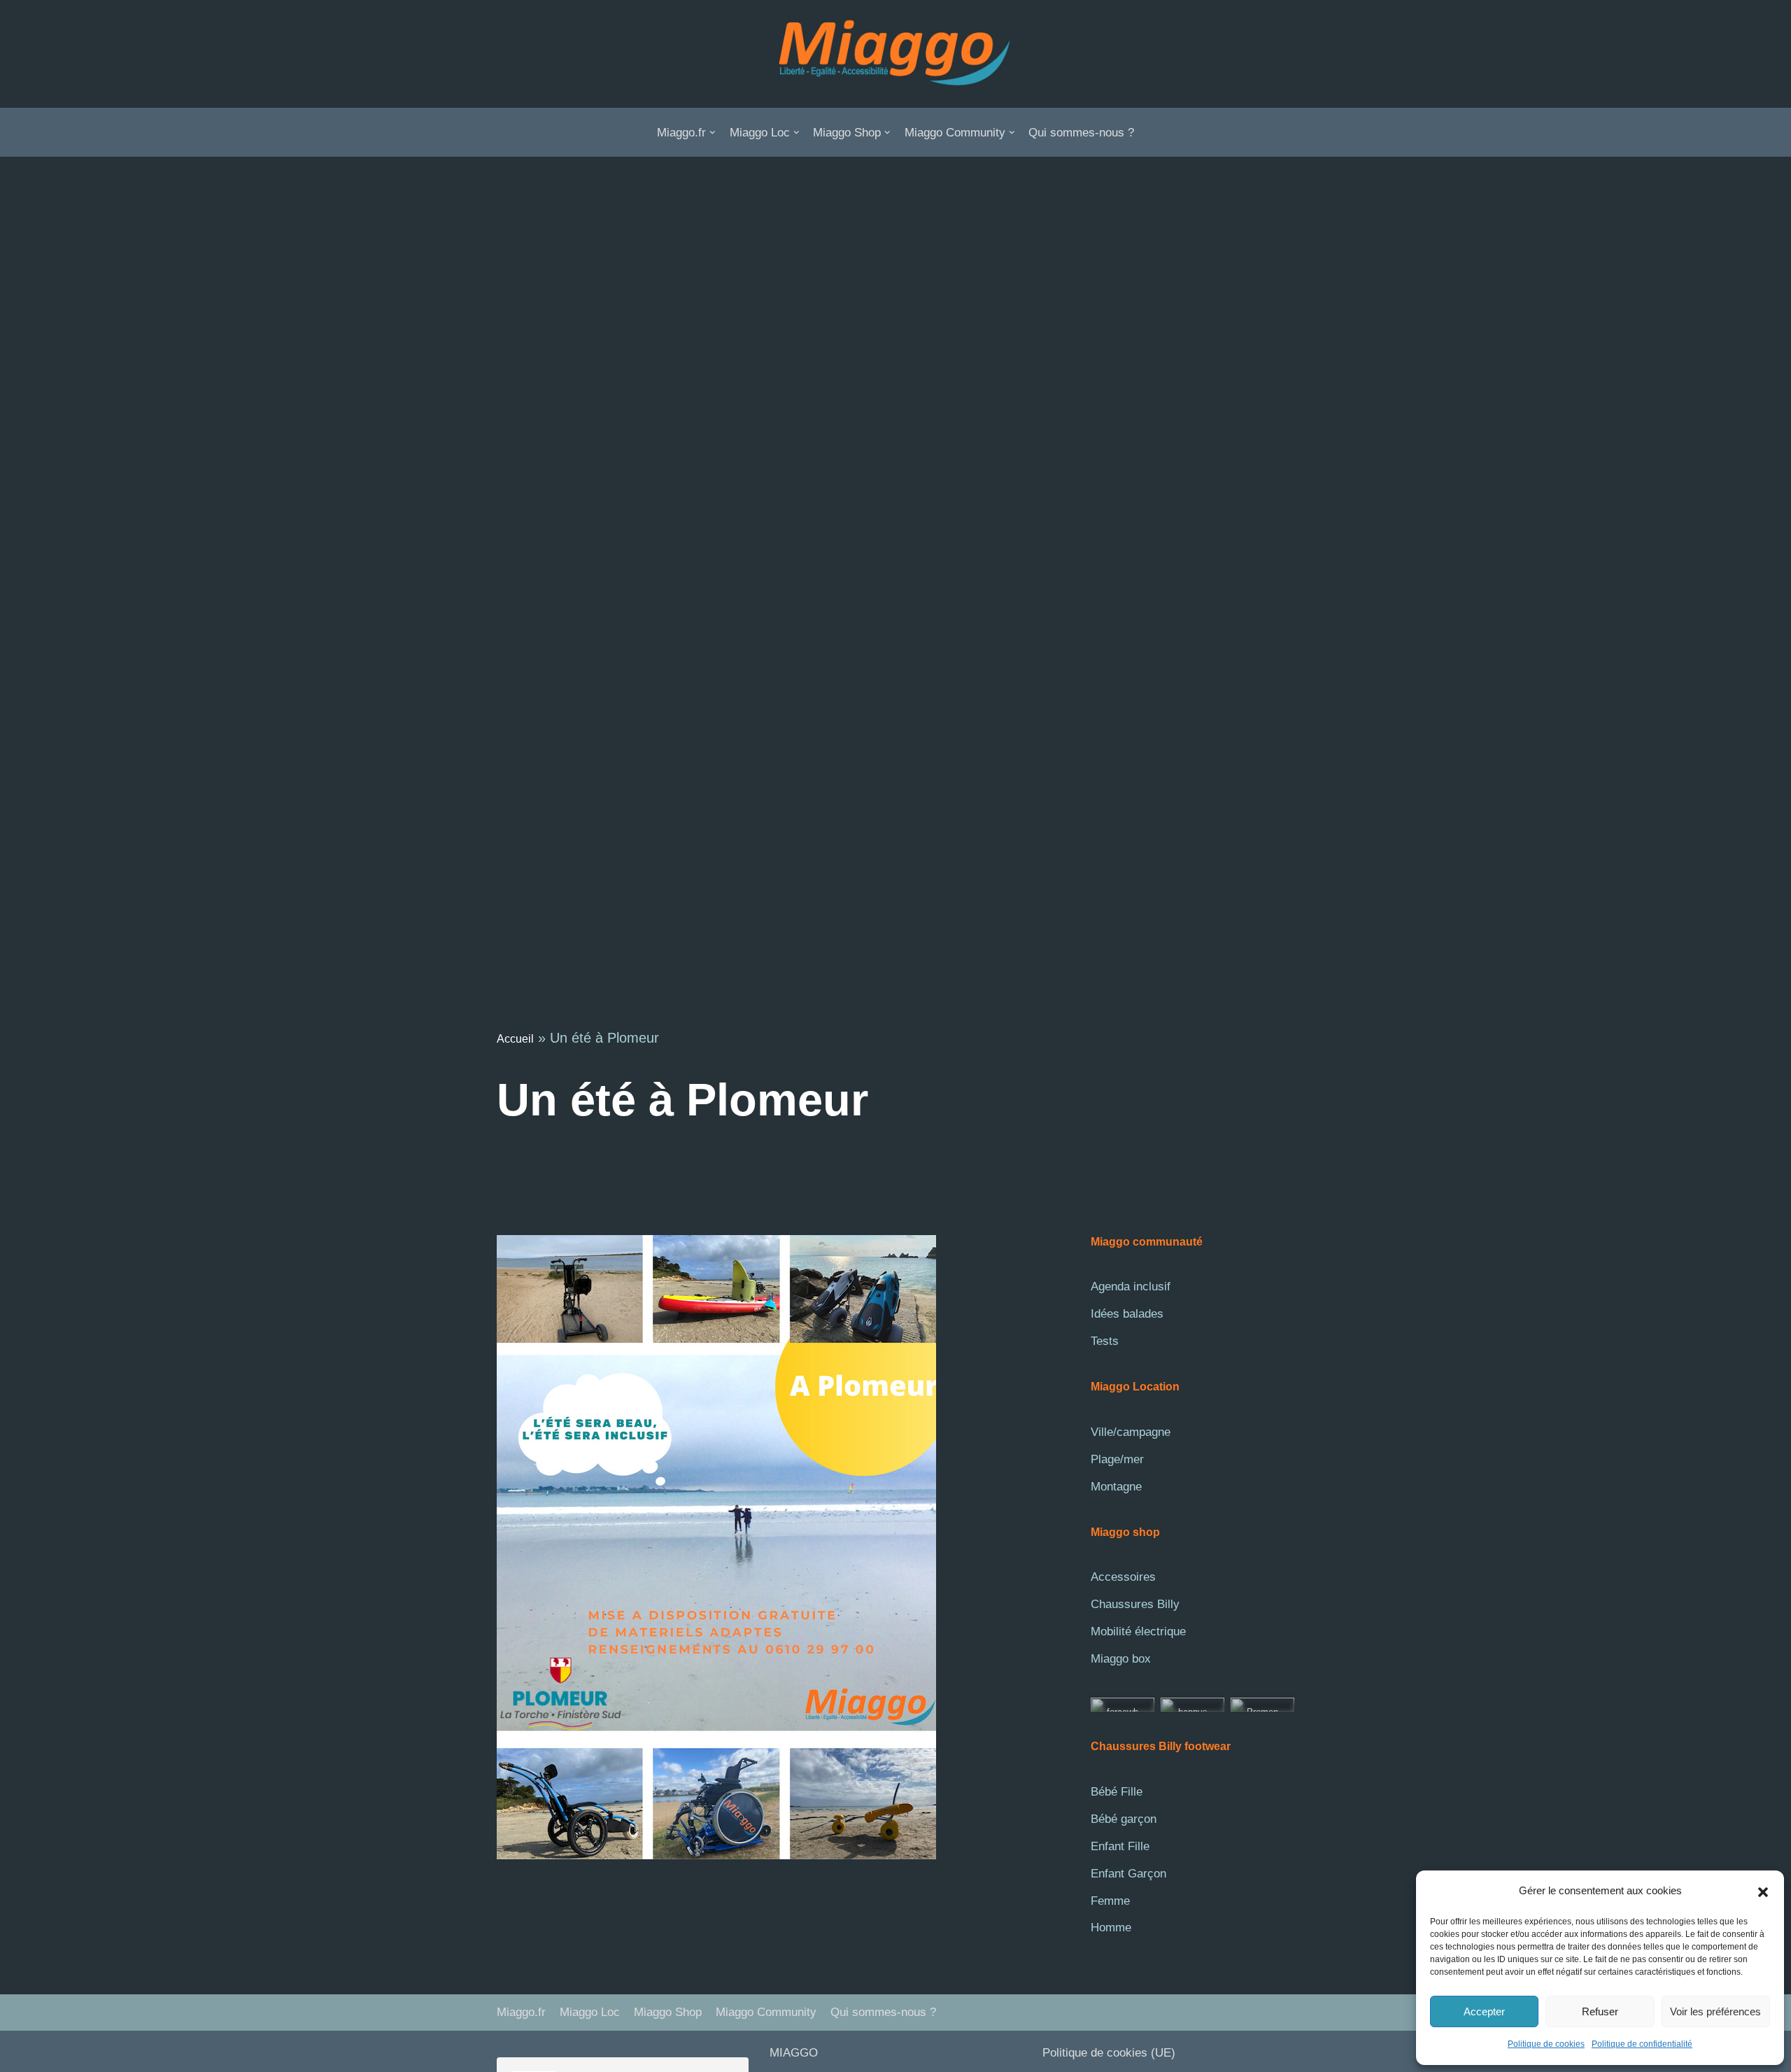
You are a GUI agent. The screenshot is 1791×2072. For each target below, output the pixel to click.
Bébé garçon (1124, 1819)
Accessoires (1123, 1577)
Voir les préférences (1715, 2011)
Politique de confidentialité (1642, 2044)
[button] (1763, 1891)
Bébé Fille (1117, 1792)
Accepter (1484, 2011)
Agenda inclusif (1131, 1287)
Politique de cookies (1546, 2044)
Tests (1105, 1341)
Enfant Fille (1120, 1846)
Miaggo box (1121, 1659)
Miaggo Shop (668, 2012)
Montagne (1116, 1487)
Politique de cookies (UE (1107, 2053)
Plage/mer (1117, 1459)
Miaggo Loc (590, 2012)
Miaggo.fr (521, 2012)
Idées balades (1127, 1314)
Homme (1111, 1927)
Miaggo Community (766, 2012)
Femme (1110, 1901)
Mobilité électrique (1138, 1631)
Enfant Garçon (1128, 1874)
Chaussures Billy (1135, 1604)
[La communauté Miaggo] (895, 54)
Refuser (1600, 2011)
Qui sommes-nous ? (1081, 133)
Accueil (515, 1039)
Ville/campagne (1131, 1432)
